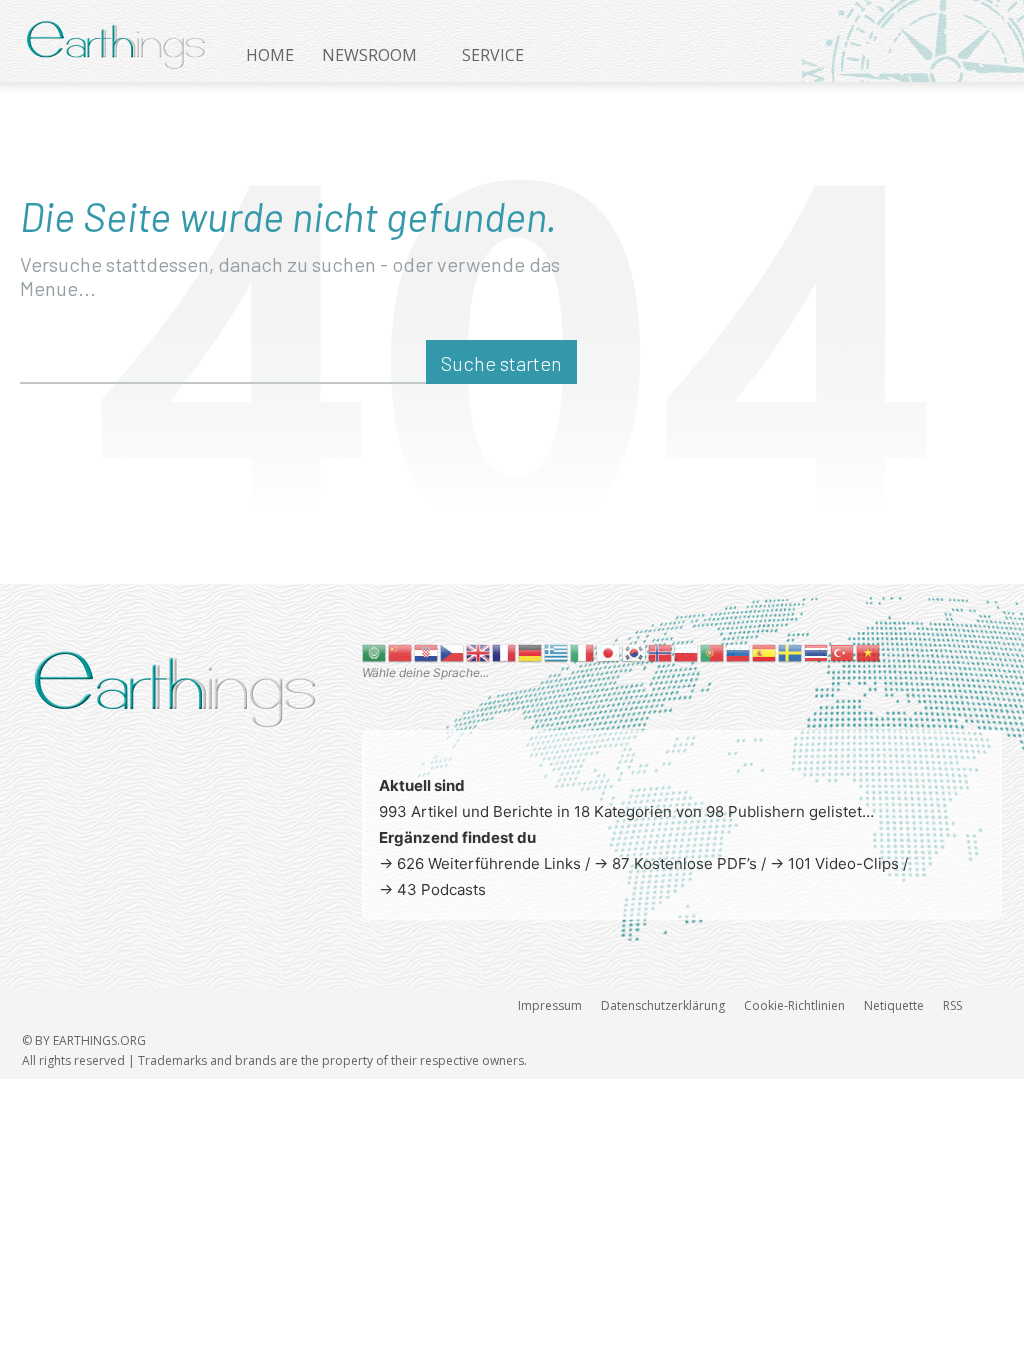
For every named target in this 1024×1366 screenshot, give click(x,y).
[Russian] (739, 651)
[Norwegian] (661, 651)
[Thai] (817, 651)
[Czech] (453, 651)
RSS (952, 1005)
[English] (479, 651)
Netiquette (894, 1005)
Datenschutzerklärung (663, 1005)
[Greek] (557, 651)
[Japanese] (609, 651)
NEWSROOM (369, 55)
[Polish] (687, 651)
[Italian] (583, 651)
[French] (505, 651)
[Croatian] (427, 651)
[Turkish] (843, 651)
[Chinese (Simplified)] (401, 651)
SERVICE (493, 55)
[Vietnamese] (869, 651)
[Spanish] (765, 651)
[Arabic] (375, 651)
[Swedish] (791, 651)
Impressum (550, 1005)
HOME (270, 55)
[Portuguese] (713, 651)
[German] (531, 651)
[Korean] (635, 651)
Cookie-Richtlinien (794, 1005)
